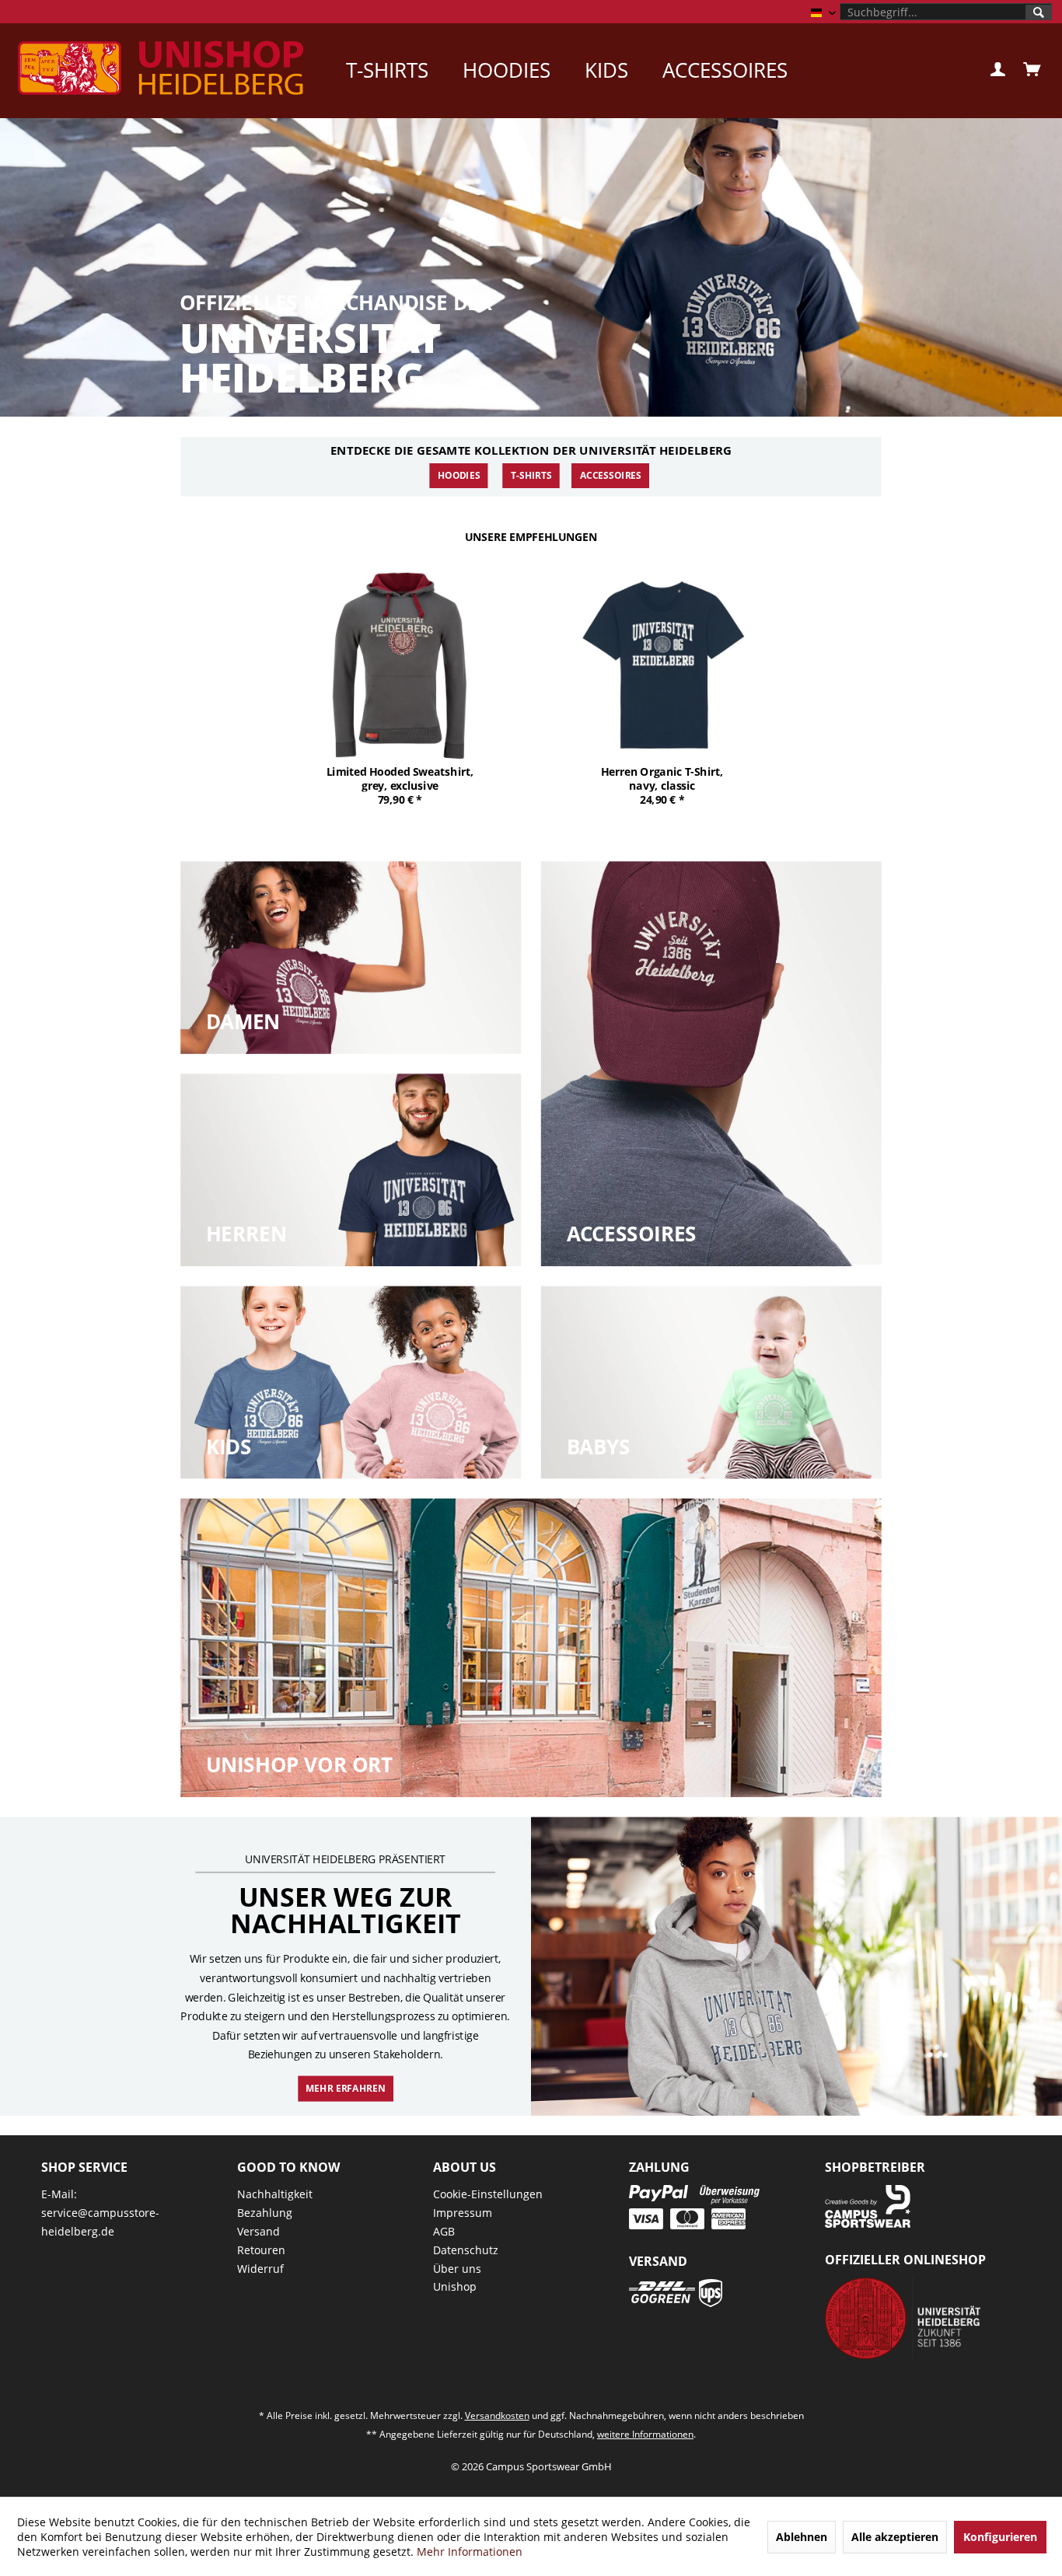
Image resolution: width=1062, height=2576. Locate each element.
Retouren (261, 2250)
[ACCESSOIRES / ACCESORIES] (711, 1064)
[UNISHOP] (531, 1648)
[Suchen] (1039, 12)
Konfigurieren (1000, 2537)
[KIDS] (351, 1383)
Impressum (463, 2213)
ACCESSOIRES (611, 476)
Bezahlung (265, 2213)
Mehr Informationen (470, 2552)
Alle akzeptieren (895, 2537)
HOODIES (459, 476)
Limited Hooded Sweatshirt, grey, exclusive (400, 778)
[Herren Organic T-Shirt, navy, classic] (662, 665)
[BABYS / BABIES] (711, 1383)
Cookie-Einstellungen (488, 2194)
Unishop (455, 2286)
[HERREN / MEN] (351, 1170)
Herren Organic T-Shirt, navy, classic (662, 778)
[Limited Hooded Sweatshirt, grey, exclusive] (400, 665)
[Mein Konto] (997, 70)
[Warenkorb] (1031, 70)
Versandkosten (497, 2415)
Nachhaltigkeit (275, 2194)
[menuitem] (946, 12)
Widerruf (260, 2269)
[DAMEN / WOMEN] (351, 958)
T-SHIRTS (531, 476)
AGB (444, 2231)
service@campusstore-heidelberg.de (100, 2222)
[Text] (243, 1022)
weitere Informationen (645, 2434)
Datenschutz (466, 2250)
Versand (259, 2231)
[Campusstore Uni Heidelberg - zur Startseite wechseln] (161, 68)
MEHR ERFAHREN (345, 2088)
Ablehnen (802, 2537)
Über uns (457, 2269)
